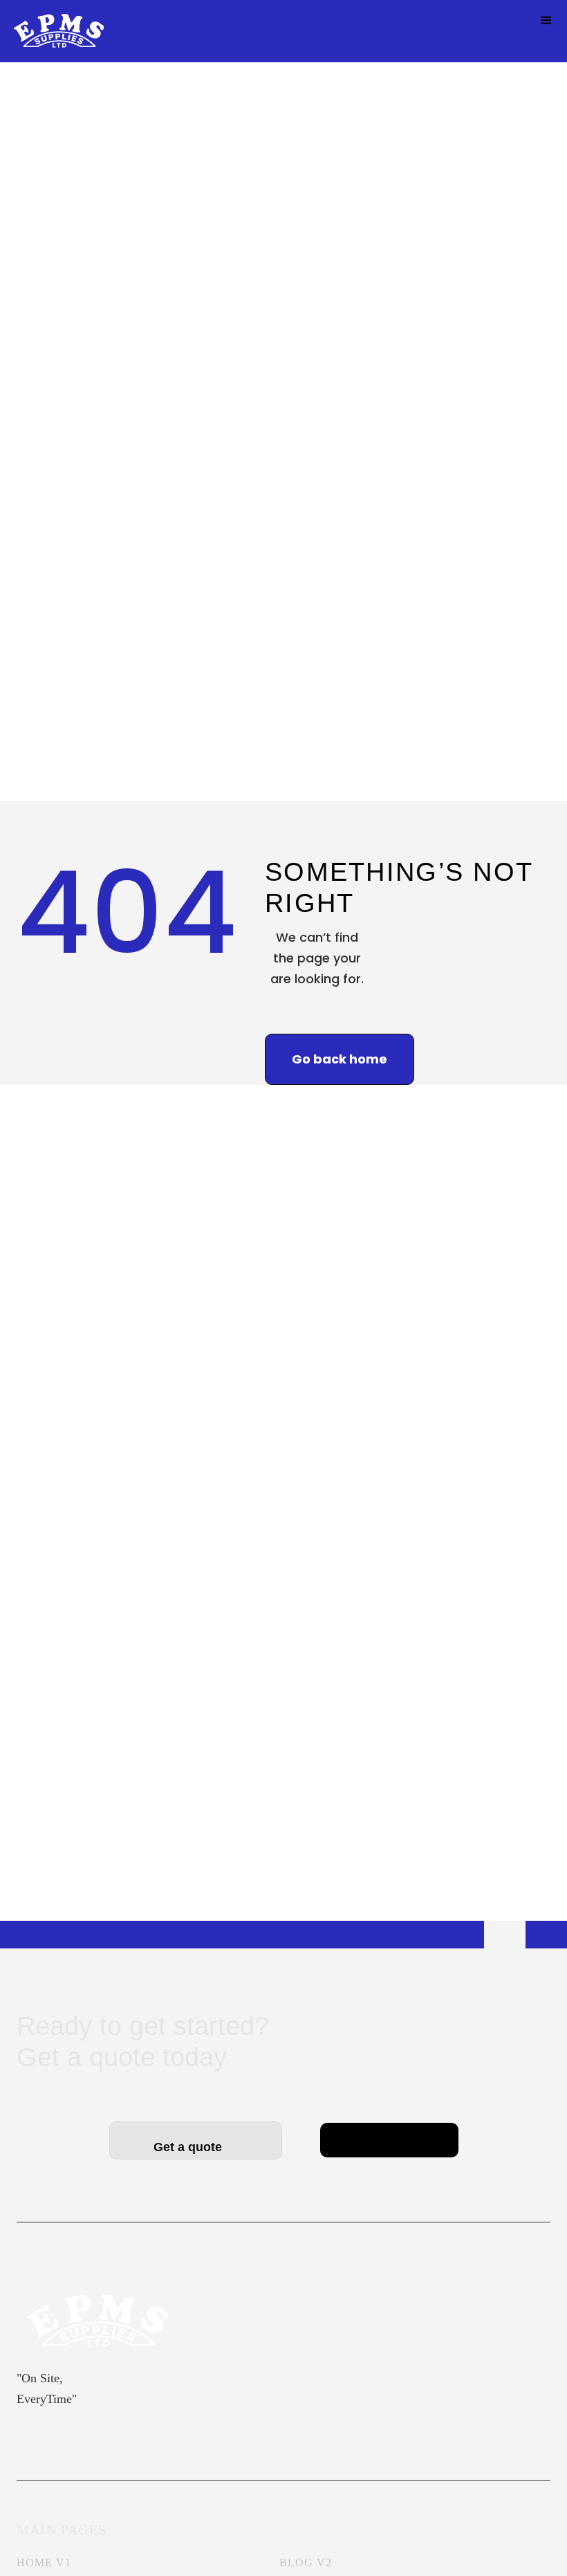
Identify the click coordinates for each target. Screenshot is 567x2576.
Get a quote (196, 2147)
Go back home (340, 1059)
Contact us (389, 2130)
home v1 (44, 2563)
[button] (546, 21)
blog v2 (306, 2563)
